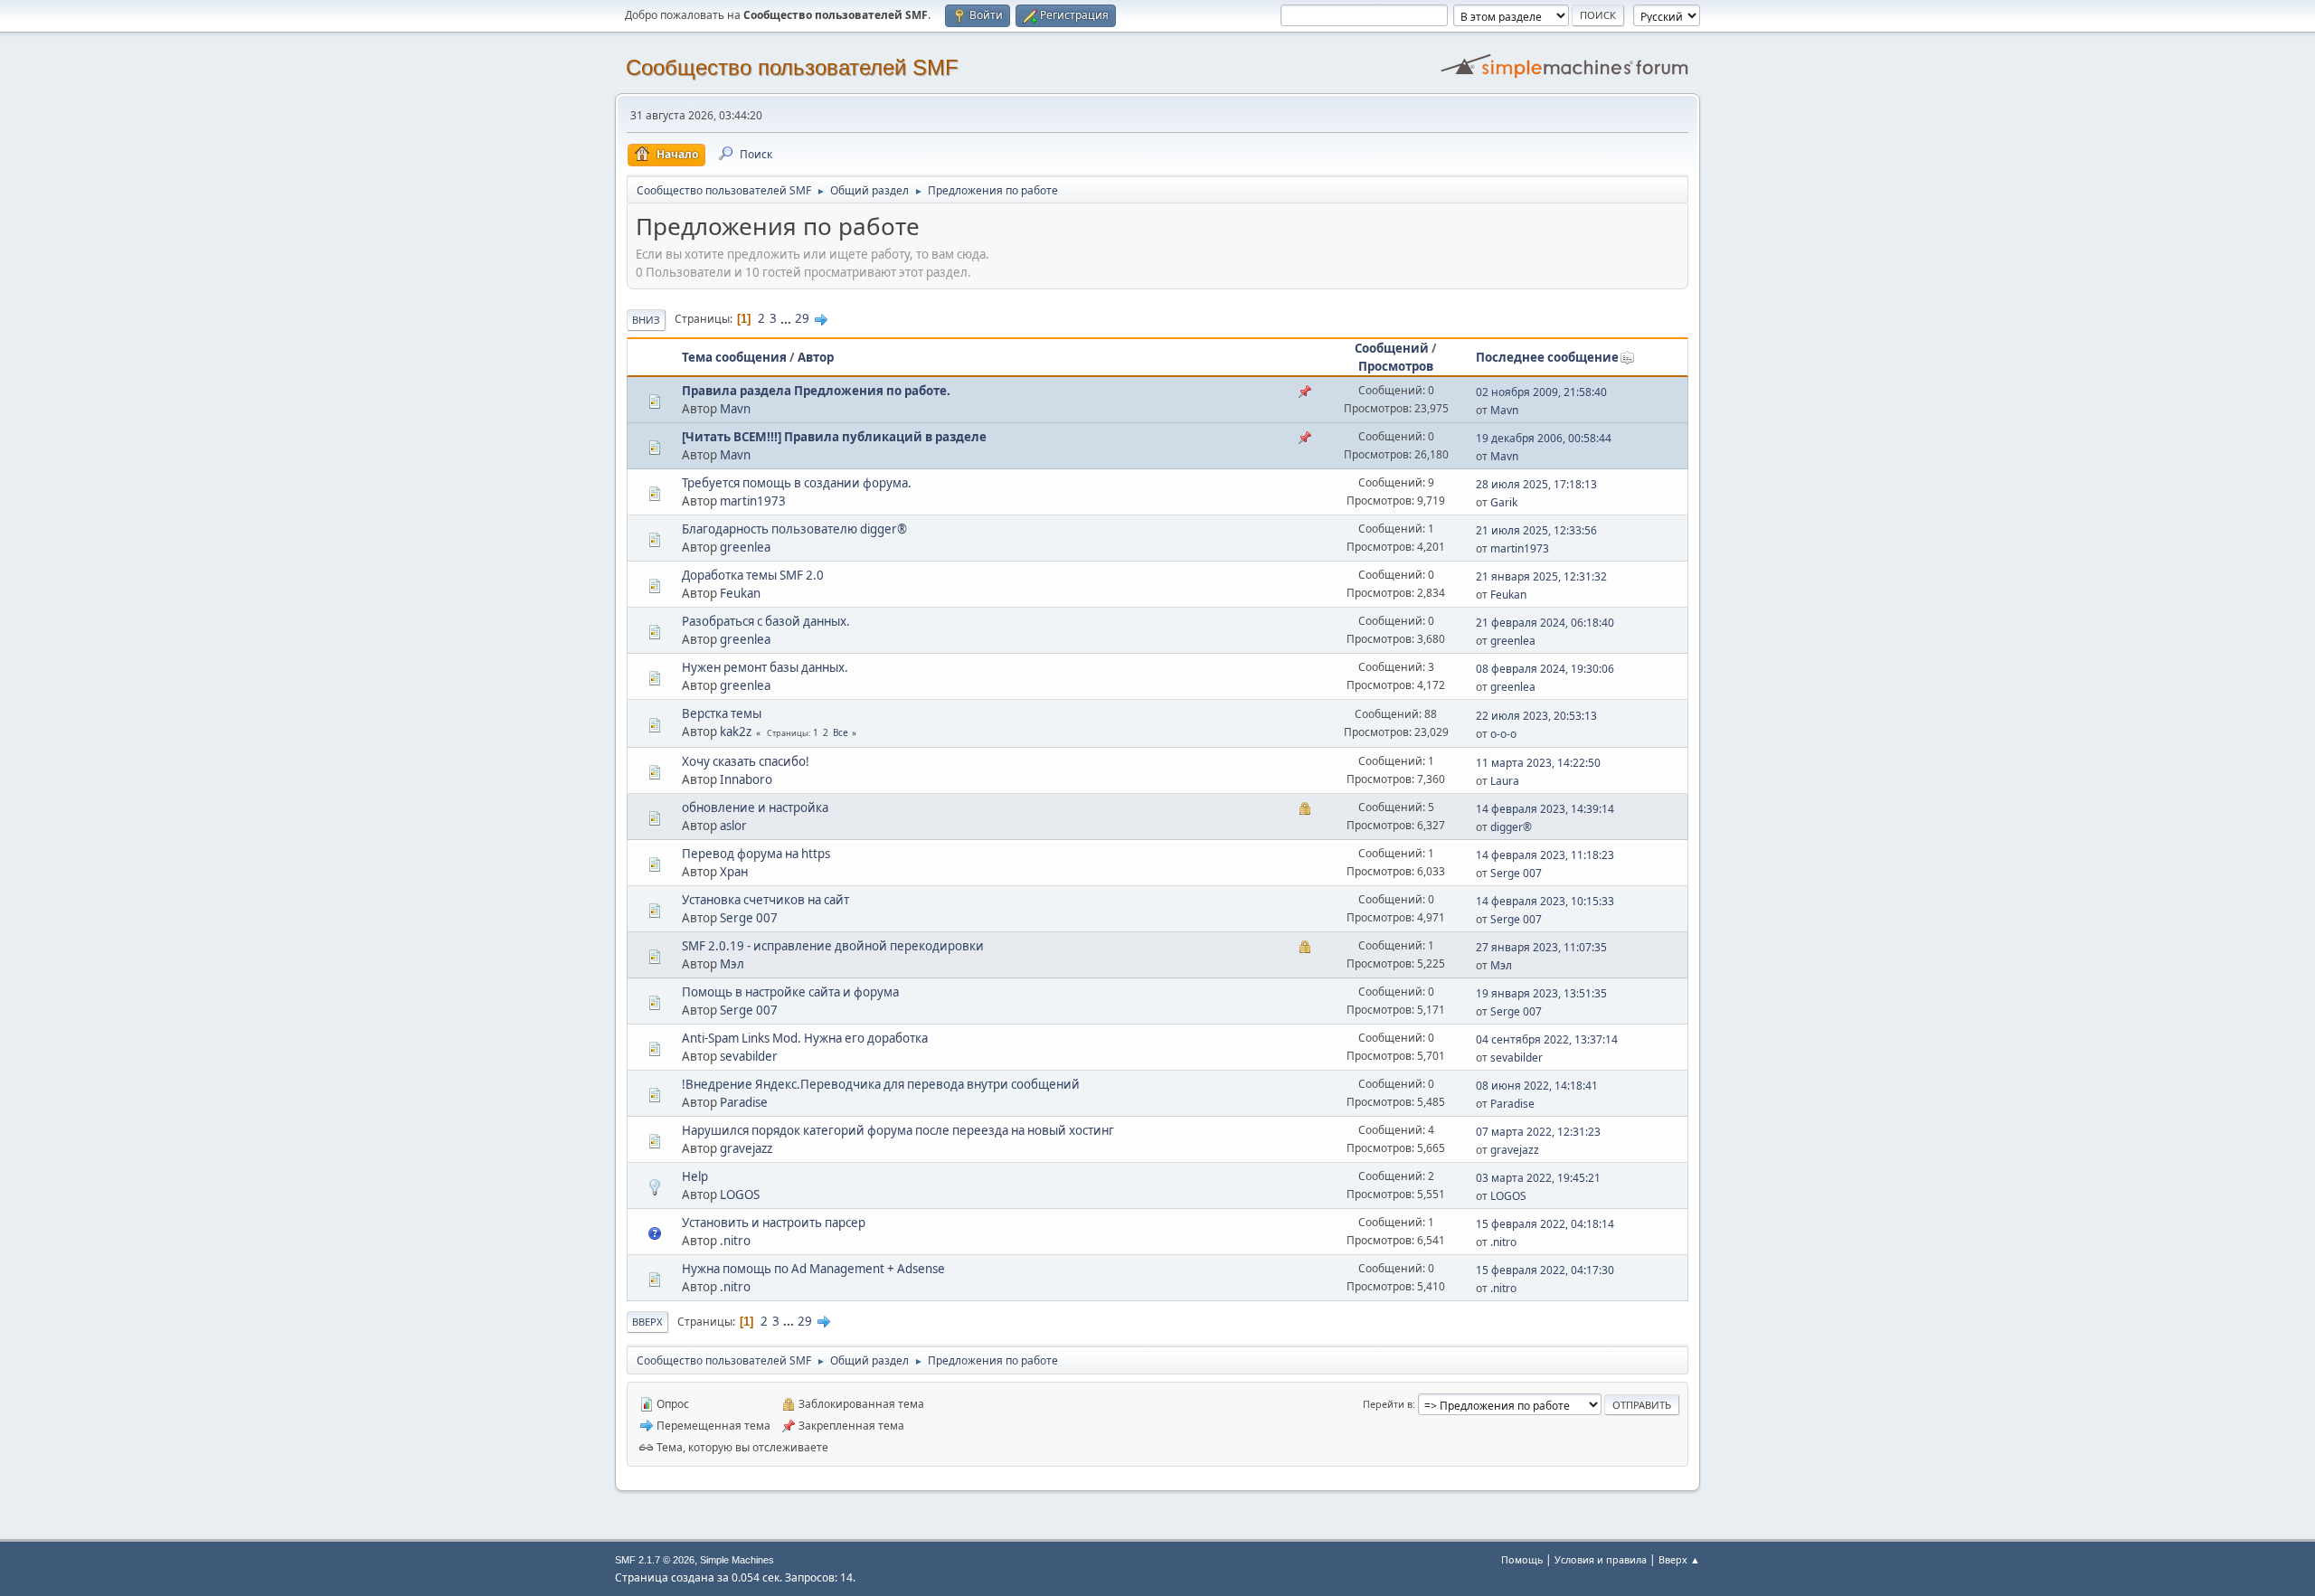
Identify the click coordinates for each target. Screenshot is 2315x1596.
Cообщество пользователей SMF (792, 67)
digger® (1511, 827)
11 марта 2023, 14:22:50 (1538, 763)
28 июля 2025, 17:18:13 (1536, 484)
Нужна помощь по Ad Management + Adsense (813, 1269)
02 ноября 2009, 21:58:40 (1541, 392)
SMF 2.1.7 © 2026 (655, 1560)
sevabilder (749, 1056)
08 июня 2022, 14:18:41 (1537, 1086)
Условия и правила (1601, 1559)
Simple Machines (737, 1560)
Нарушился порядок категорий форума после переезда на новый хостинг (898, 1130)
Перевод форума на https (756, 854)
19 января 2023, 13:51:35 (1541, 993)
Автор (816, 357)
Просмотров (1396, 366)
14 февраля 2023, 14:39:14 (1545, 809)
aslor (733, 826)
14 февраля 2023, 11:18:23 (1545, 855)
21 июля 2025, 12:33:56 (1536, 530)
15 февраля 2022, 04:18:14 (1545, 1224)
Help (695, 1176)
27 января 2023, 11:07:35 (1541, 947)
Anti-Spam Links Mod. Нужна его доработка (805, 1038)
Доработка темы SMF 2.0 (753, 575)
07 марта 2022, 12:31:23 (1538, 1132)
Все (841, 732)
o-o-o (1503, 734)
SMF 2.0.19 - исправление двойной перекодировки (833, 946)
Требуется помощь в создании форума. (797, 483)
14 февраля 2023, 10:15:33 (1545, 901)
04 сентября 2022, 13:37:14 (1547, 1039)
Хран (734, 872)
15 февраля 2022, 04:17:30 (1545, 1270)
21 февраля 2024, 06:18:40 (1545, 623)
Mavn (735, 409)
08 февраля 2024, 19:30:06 (1545, 669)
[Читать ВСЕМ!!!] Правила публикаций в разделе (834, 437)
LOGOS (740, 1195)
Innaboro (746, 779)
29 (802, 318)
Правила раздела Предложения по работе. (816, 391)
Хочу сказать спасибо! (746, 761)
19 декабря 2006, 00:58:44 (1544, 438)
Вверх (647, 1322)
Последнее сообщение (1547, 357)
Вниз (646, 320)
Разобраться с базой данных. (766, 621)
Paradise (744, 1102)
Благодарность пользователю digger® (794, 529)
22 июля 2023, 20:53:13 (1536, 716)
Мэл (732, 964)
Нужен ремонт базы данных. (765, 667)
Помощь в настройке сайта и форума (790, 992)
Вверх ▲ (1679, 1559)
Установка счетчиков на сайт (765, 900)
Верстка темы (722, 713)
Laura (1505, 781)
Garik (1504, 502)
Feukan (740, 593)
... (787, 318)
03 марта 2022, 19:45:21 (1538, 1178)
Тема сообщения (734, 357)
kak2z (736, 732)
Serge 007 (1516, 873)
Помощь (1522, 1559)
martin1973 (753, 501)
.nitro (735, 1241)
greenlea (745, 547)
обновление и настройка (755, 807)
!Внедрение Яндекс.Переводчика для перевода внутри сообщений (881, 1084)
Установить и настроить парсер (774, 1223)
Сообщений (1392, 348)
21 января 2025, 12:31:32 (1541, 576)
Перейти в (1388, 1404)
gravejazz (746, 1148)
